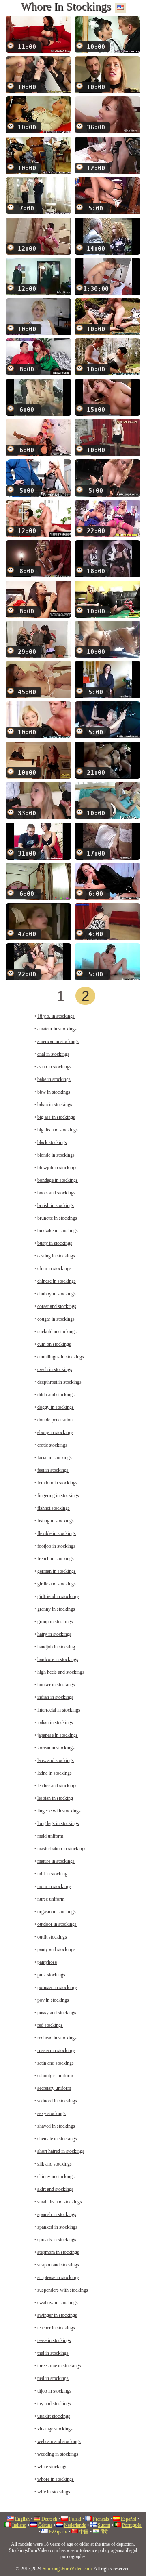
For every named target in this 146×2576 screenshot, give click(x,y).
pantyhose (47, 1962)
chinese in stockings (57, 1281)
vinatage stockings (55, 2429)
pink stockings (51, 1975)
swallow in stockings (58, 2303)
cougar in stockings (56, 1319)
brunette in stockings (57, 1218)
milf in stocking (52, 1874)
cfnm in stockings (54, 1268)
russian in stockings (56, 2050)
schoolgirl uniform (55, 2076)
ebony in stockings (55, 1432)
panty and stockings (56, 1949)
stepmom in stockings (58, 2252)
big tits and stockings (58, 1130)
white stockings (52, 2467)
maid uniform (50, 1836)
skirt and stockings (55, 2189)
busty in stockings (55, 1243)
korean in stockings (56, 1748)
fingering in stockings (58, 1495)
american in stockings (58, 1041)
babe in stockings (54, 1079)
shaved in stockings (56, 2126)
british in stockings (56, 1205)
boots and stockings (56, 1193)
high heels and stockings (61, 1672)
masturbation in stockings (62, 1849)
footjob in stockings (56, 1546)
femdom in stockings (57, 1483)
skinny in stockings (56, 2177)
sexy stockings (52, 2113)
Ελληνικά (58, 2532)
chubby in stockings (57, 1294)
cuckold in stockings (57, 1332)
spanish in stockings (57, 2214)
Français (101, 2519)
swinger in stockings (57, 2315)
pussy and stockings (57, 2013)
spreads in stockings (57, 2240)
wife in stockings (54, 2492)
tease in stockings (54, 2340)
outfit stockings (52, 1937)
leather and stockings (57, 1786)
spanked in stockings (57, 2227)
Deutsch (49, 2519)
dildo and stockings (56, 1395)
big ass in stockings (56, 1117)
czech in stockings (55, 1369)
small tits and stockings (60, 2202)
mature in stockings (56, 1861)
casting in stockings (56, 1256)
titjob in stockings (54, 2391)
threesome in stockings (59, 2366)
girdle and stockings (57, 1584)
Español (129, 2519)
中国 (84, 2532)
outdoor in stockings (57, 1924)
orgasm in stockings (57, 1912)
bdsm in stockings (55, 1105)
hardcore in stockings (58, 1659)
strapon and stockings (58, 2265)
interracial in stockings (59, 1710)
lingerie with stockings (59, 1811)
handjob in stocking (56, 1647)
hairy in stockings (54, 1634)
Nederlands (75, 2525)
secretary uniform (54, 2088)
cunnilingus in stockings (61, 1357)
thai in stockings (53, 2353)
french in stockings (56, 1559)
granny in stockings (56, 1609)
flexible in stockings (57, 1533)
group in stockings (55, 1622)
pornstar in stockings (57, 1987)
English (22, 2519)
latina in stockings (55, 1773)
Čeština (45, 2525)
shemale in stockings (57, 2139)
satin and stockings (56, 2063)
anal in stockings (53, 1054)
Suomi (104, 2525)
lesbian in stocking (55, 1798)
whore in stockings (56, 2479)
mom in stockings (54, 1886)
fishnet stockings (54, 1508)
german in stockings (57, 1571)
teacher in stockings (56, 2328)
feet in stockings (53, 1470)
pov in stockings (53, 2000)
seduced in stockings (57, 2101)
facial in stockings (55, 1458)
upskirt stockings (54, 2416)
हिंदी (104, 2532)
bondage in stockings (58, 1180)
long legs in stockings (58, 1823)
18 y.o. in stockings (56, 1016)
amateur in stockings (57, 1029)
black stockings (52, 1142)
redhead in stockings (57, 2038)
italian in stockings (55, 1722)
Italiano (19, 2525)
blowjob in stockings (57, 1168)
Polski (75, 2519)
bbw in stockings (54, 1092)
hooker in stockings (56, 1685)
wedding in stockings (58, 2454)
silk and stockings (55, 2164)
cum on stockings (54, 1344)
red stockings (50, 2025)
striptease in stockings (58, 2277)
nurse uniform (51, 1899)
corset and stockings (57, 1306)
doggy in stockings (56, 1407)
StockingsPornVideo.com (67, 2569)
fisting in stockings (56, 1521)
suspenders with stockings (63, 2290)
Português (132, 2525)
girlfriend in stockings (58, 1596)
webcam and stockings (59, 2441)
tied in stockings (53, 2378)
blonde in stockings (56, 1155)
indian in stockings (55, 1697)
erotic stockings (52, 1445)
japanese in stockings (58, 1735)
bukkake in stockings (58, 1231)
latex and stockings (56, 1760)
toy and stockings (54, 2404)
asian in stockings (54, 1067)
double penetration (55, 1420)
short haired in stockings (61, 2151)
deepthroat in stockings (59, 1382)
